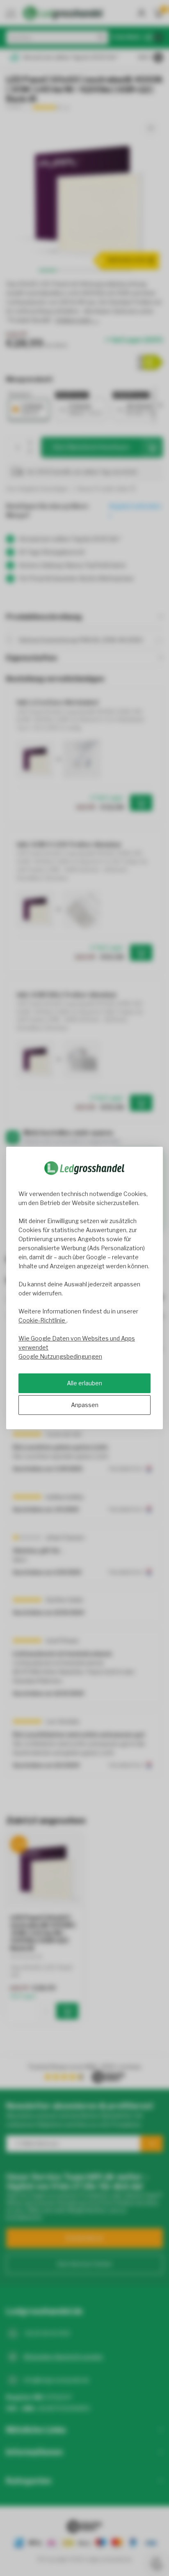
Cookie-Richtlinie (42, 1320)
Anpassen (85, 1405)
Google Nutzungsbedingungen (60, 1356)
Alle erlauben (84, 1383)
